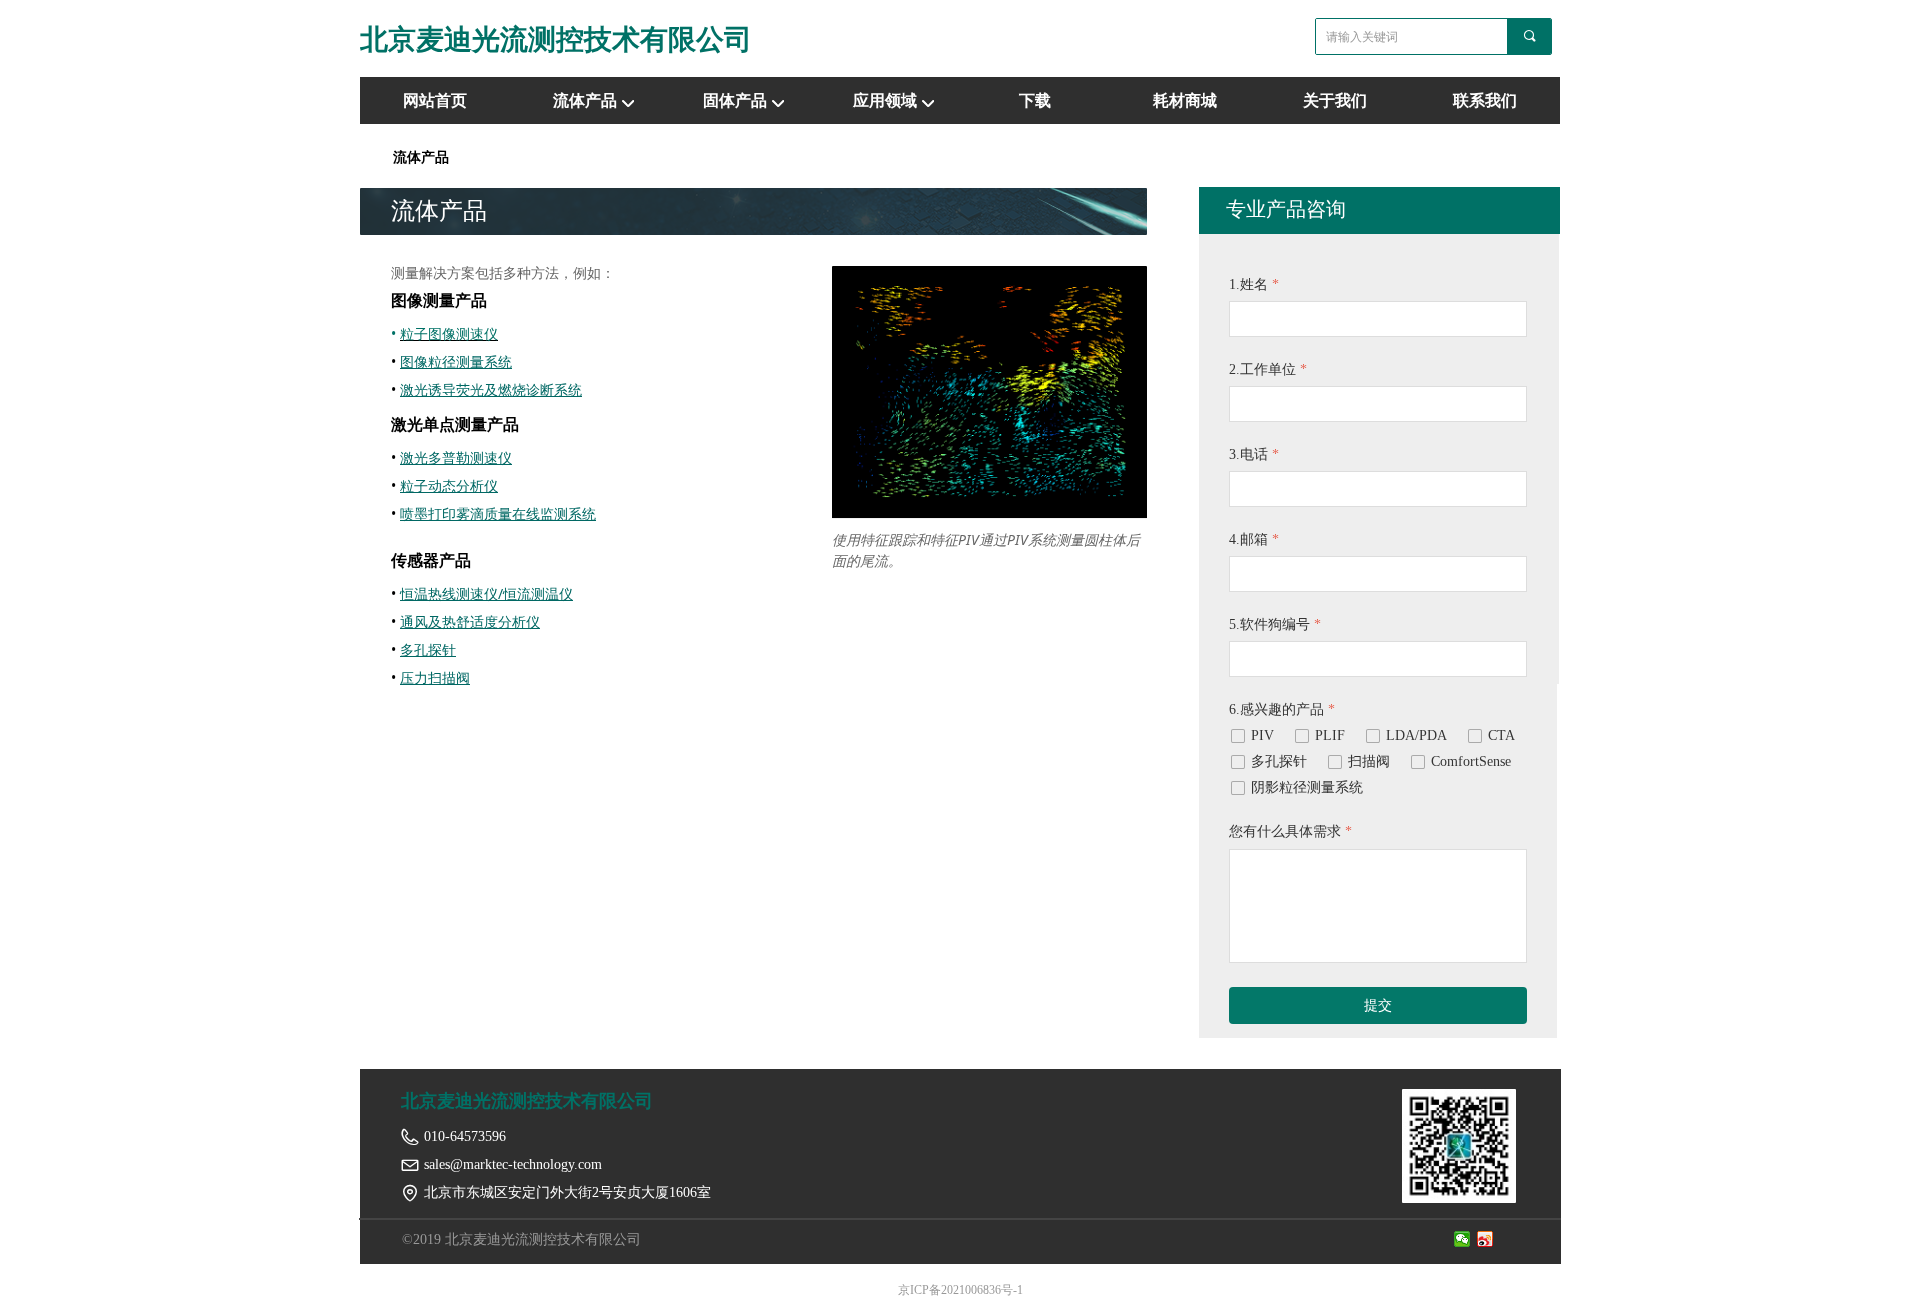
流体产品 (585, 100)
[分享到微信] (1462, 1239)
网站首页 (435, 100)
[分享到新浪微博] (1485, 1239)
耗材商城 (1185, 100)
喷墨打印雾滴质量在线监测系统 (498, 513)
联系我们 (1485, 100)
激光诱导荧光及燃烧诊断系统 (491, 389)
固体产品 (735, 100)
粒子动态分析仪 (449, 485)
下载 (1035, 100)
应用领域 (885, 100)
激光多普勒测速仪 (456, 457)
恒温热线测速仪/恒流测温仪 (486, 593)
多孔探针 (428, 649)
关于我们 (1335, 100)
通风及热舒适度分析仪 (470, 621)
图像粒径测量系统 (456, 361)
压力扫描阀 (435, 677)
